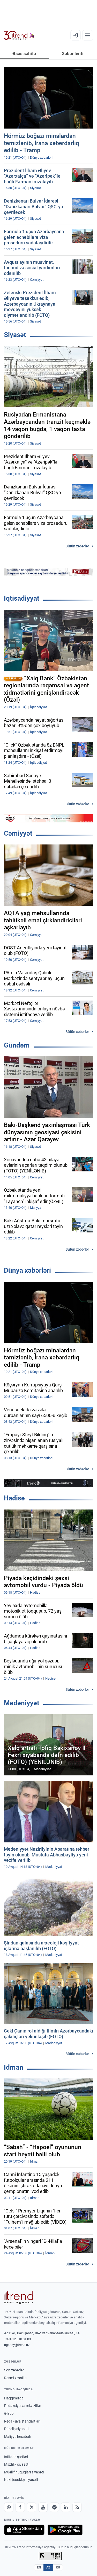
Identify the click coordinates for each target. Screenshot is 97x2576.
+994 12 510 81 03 (17, 2339)
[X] (32, 2507)
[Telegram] (54, 2507)
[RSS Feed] (77, 2507)
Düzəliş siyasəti (16, 2429)
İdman (14, 2067)
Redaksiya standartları (22, 2421)
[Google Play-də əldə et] (65, 2530)
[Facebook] (20, 2507)
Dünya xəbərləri (27, 1270)
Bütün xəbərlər (77, 546)
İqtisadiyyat (22, 598)
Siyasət (15, 335)
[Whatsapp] (9, 2507)
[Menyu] (88, 35)
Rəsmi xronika (15, 2378)
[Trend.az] (19, 35)
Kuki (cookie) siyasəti (21, 2480)
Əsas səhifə (24, 53)
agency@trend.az (17, 2345)
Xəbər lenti (73, 53)
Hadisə (14, 1498)
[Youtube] (43, 2507)
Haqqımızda (14, 2398)
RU (58, 2567)
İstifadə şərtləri (16, 2457)
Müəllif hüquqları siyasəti (24, 2472)
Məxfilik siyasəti (17, 2464)
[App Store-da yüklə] (24, 2530)
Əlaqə (9, 2413)
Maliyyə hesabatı (18, 2437)
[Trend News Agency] (19, 2297)
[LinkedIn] (66, 2507)
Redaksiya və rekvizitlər (23, 2406)
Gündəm (17, 1045)
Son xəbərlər (14, 2370)
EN (39, 2567)
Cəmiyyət (18, 833)
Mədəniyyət (22, 1703)
